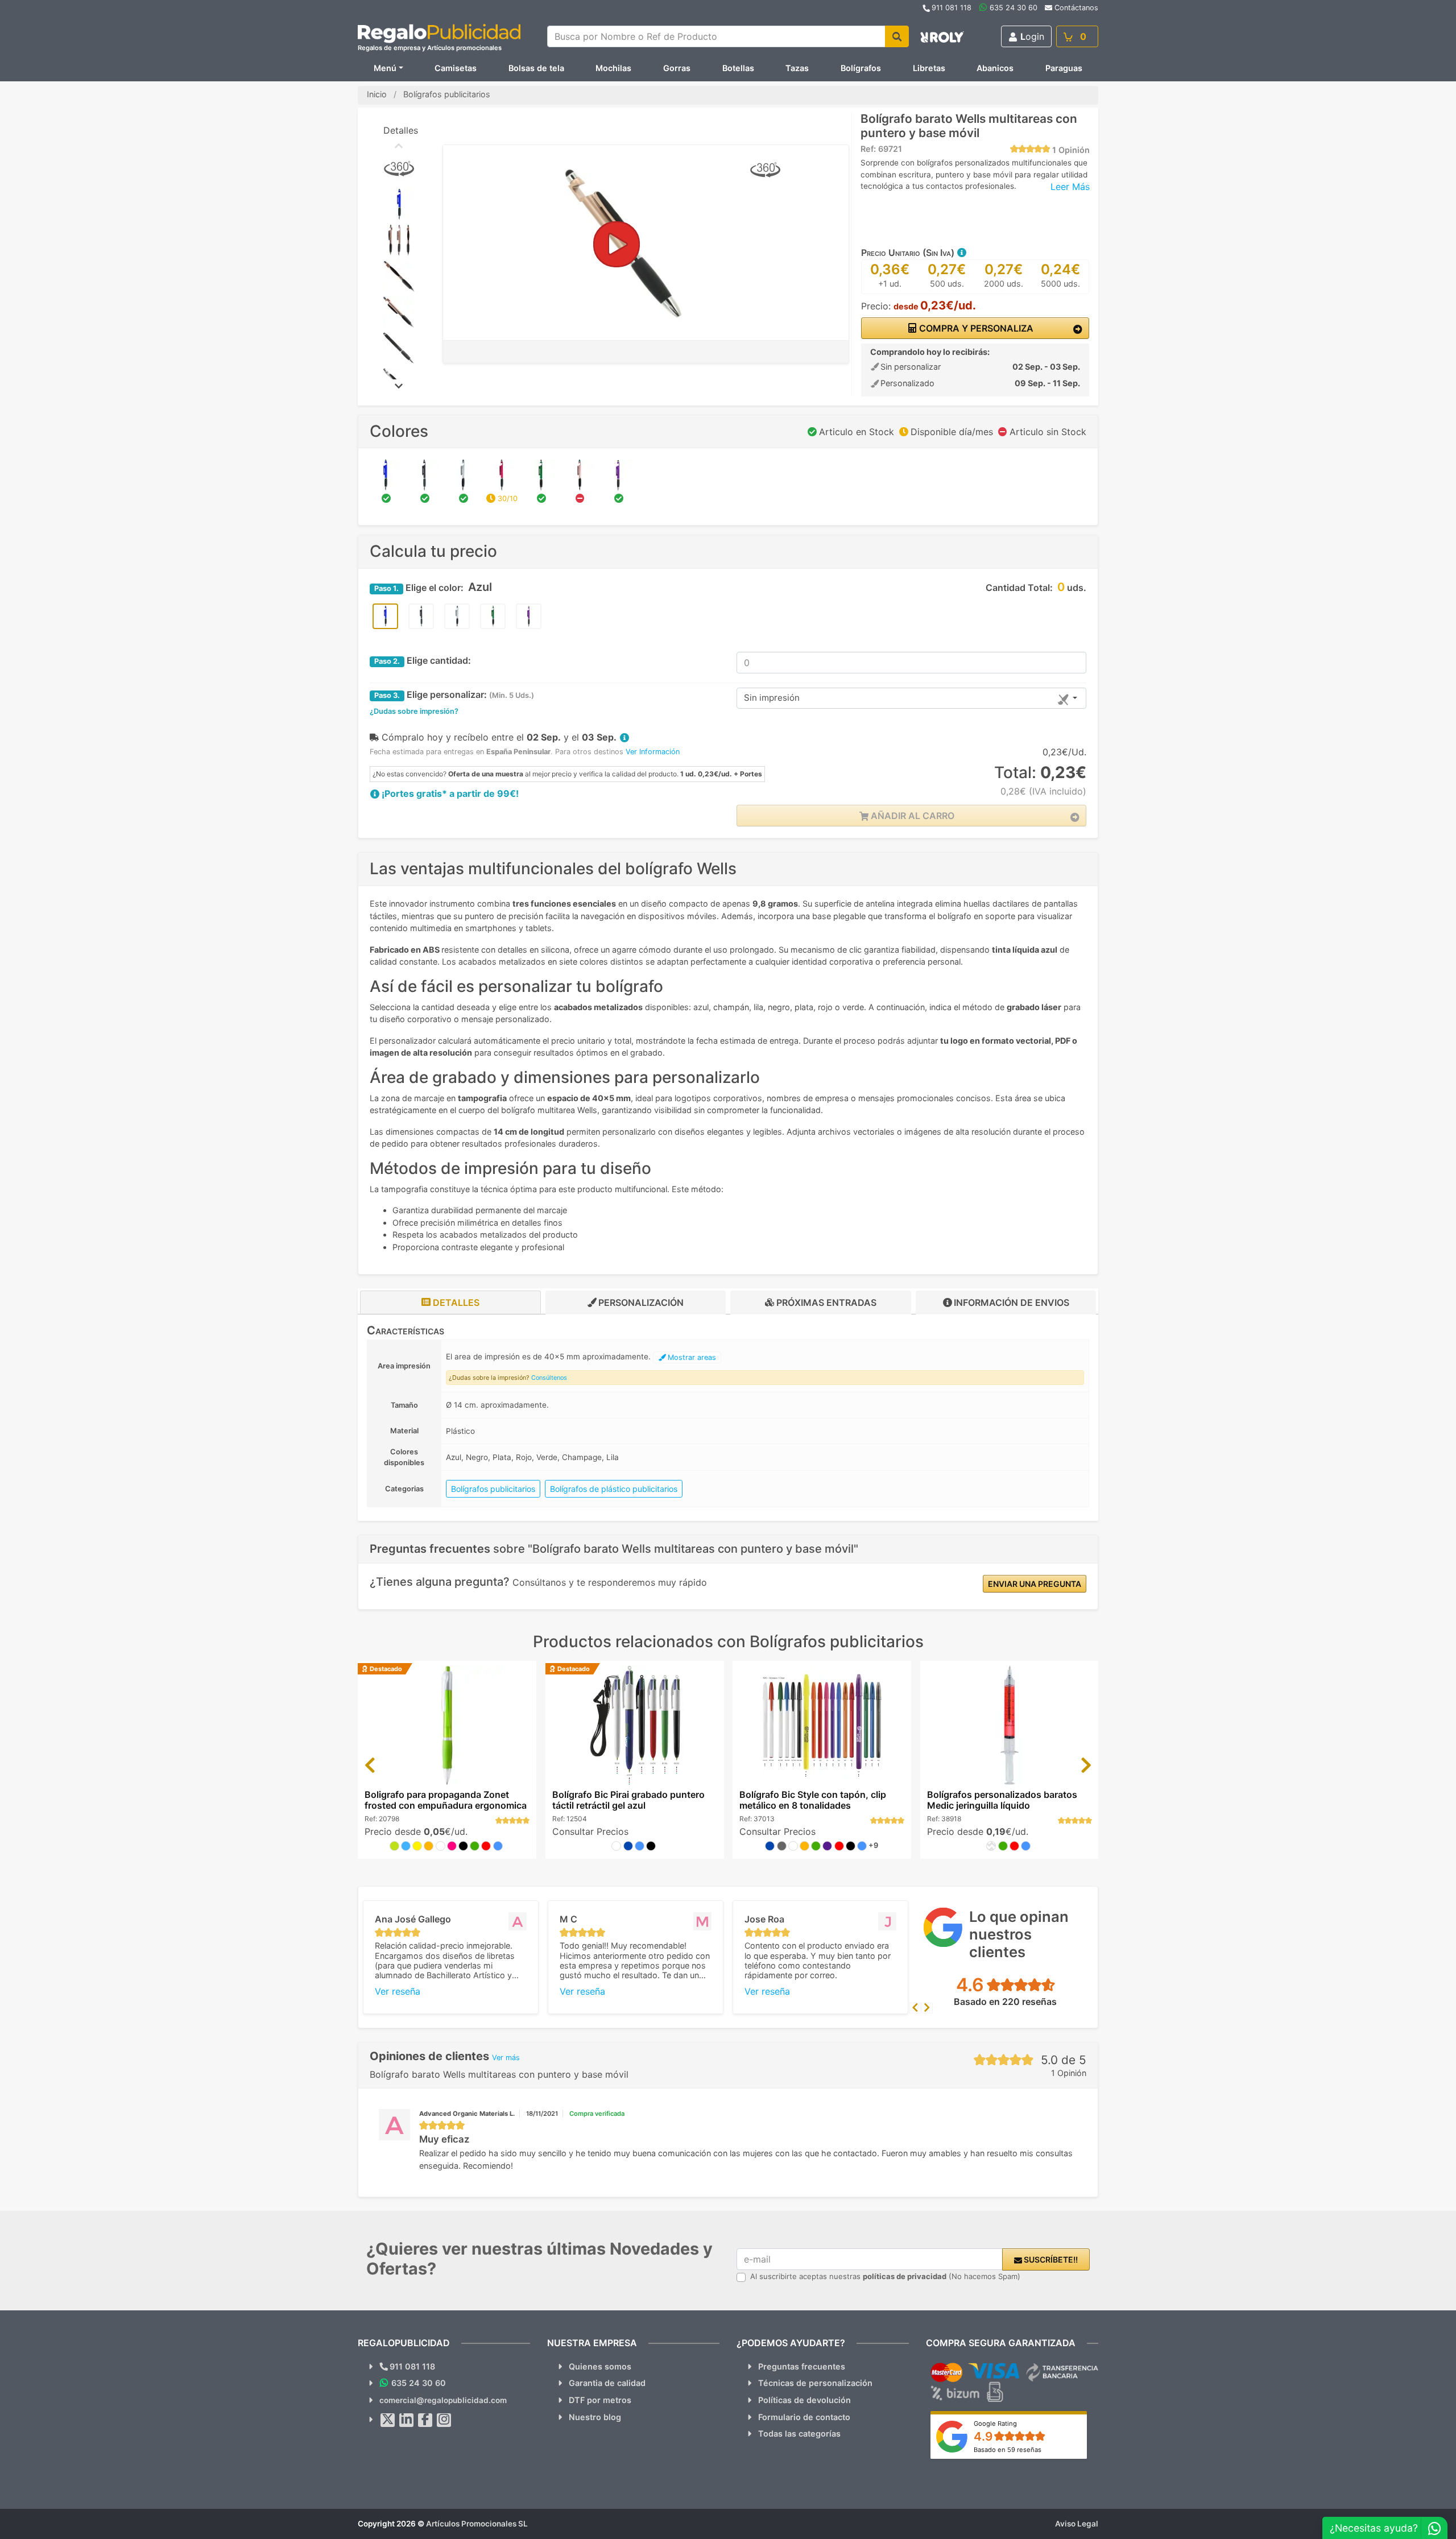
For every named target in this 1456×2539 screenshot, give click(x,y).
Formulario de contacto (804, 2417)
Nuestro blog (595, 2417)
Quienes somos (600, 2366)
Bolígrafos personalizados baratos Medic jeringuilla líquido (1002, 1800)
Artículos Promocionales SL (477, 2524)
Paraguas (1064, 68)
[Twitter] (388, 2420)
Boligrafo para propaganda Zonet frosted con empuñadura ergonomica (446, 1800)
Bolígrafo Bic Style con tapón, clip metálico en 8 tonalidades (813, 1800)
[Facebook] (425, 2420)
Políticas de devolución (804, 2400)
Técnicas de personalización (815, 2383)
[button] (961, 253)
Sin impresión (772, 698)
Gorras (677, 68)
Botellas (738, 68)
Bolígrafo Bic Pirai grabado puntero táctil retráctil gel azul (628, 1800)
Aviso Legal (1077, 2524)
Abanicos (995, 68)
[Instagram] (444, 2420)
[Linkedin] (407, 2420)
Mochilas (613, 68)
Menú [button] (385, 68)
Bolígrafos (861, 68)
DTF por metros (600, 2400)
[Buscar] (897, 36)
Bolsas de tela (536, 68)
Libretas (929, 68)
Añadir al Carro (911, 816)
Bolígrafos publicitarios (493, 1489)
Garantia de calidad (607, 2383)
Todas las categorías (799, 2433)
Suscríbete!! (1050, 2259)
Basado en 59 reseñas (1008, 2450)
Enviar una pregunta (1035, 1584)
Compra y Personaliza (975, 328)
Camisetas (456, 68)
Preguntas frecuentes (802, 2366)
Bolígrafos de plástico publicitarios (614, 1489)
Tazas (797, 68)
